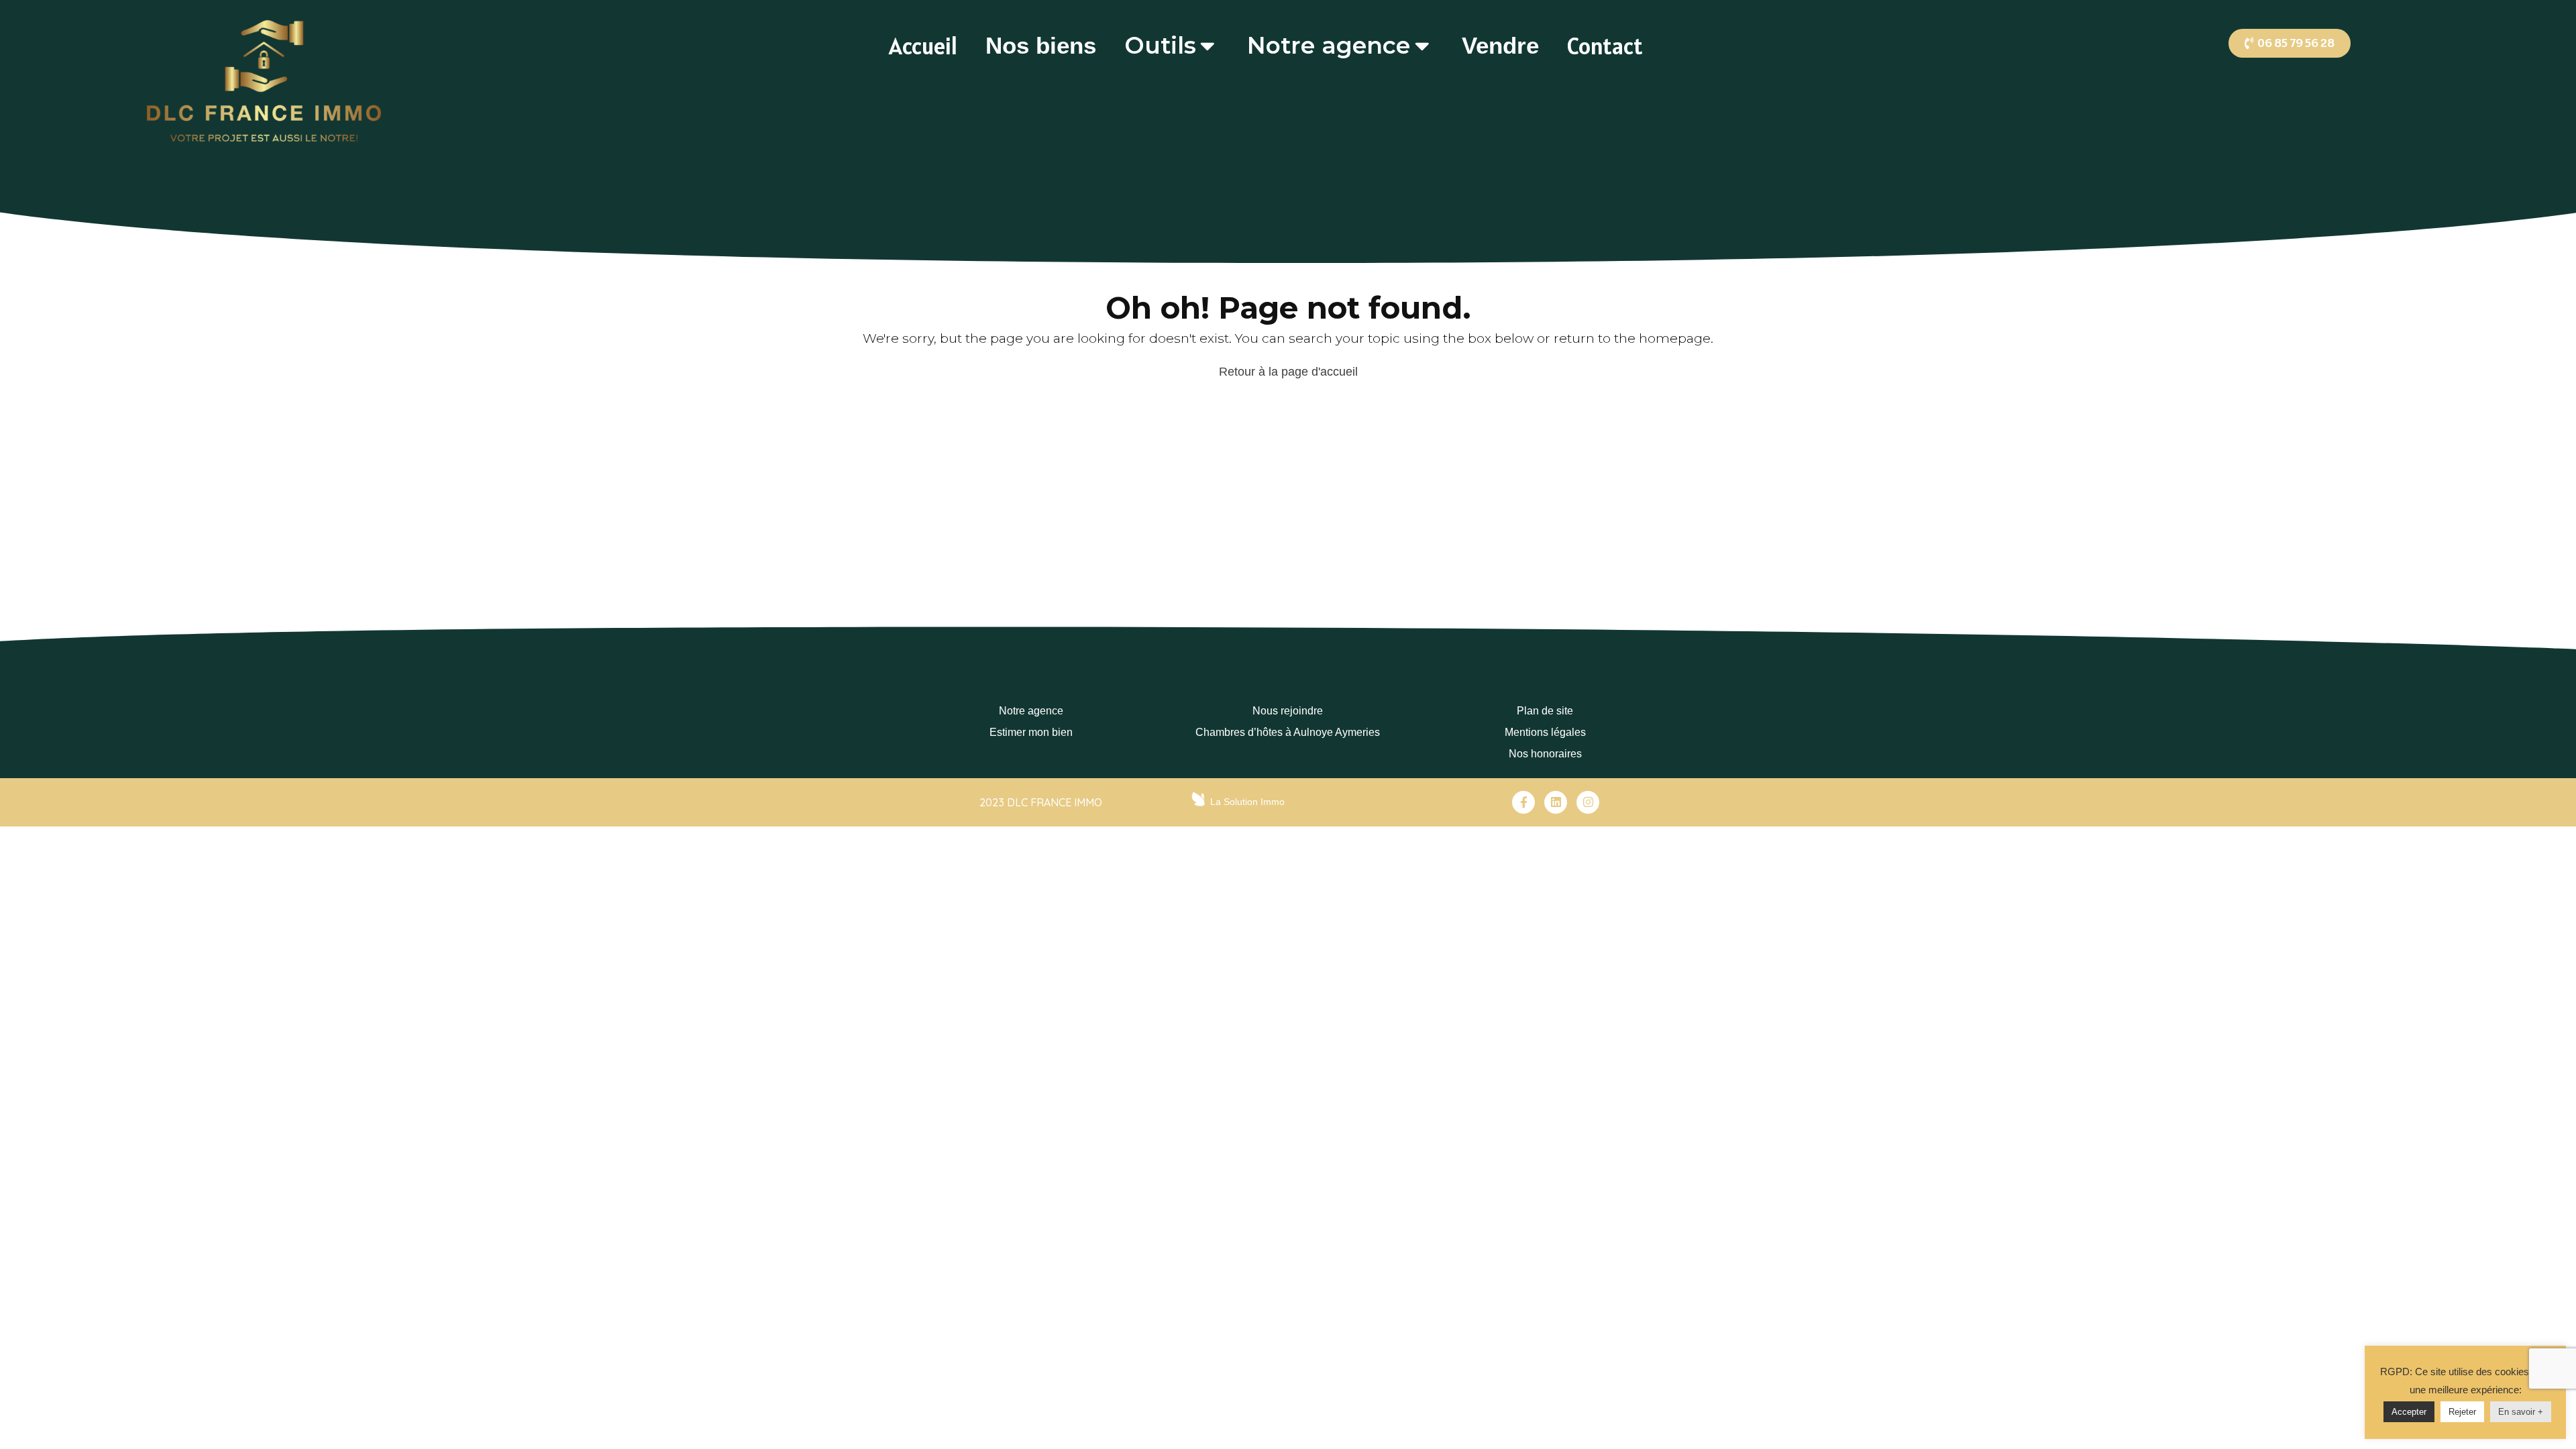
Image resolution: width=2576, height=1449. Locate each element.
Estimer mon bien (1031, 732)
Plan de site (1545, 711)
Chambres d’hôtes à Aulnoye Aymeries (1288, 732)
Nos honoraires (1545, 754)
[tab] (923, 46)
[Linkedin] (1556, 802)
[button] (2290, 43)
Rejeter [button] (2462, 1412)
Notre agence (1031, 711)
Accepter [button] (2409, 1412)
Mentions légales (1545, 732)
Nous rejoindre (1288, 711)
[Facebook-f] (1523, 802)
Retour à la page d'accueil (1288, 372)
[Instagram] (1588, 802)
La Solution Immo (1247, 802)
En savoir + (2521, 1412)
